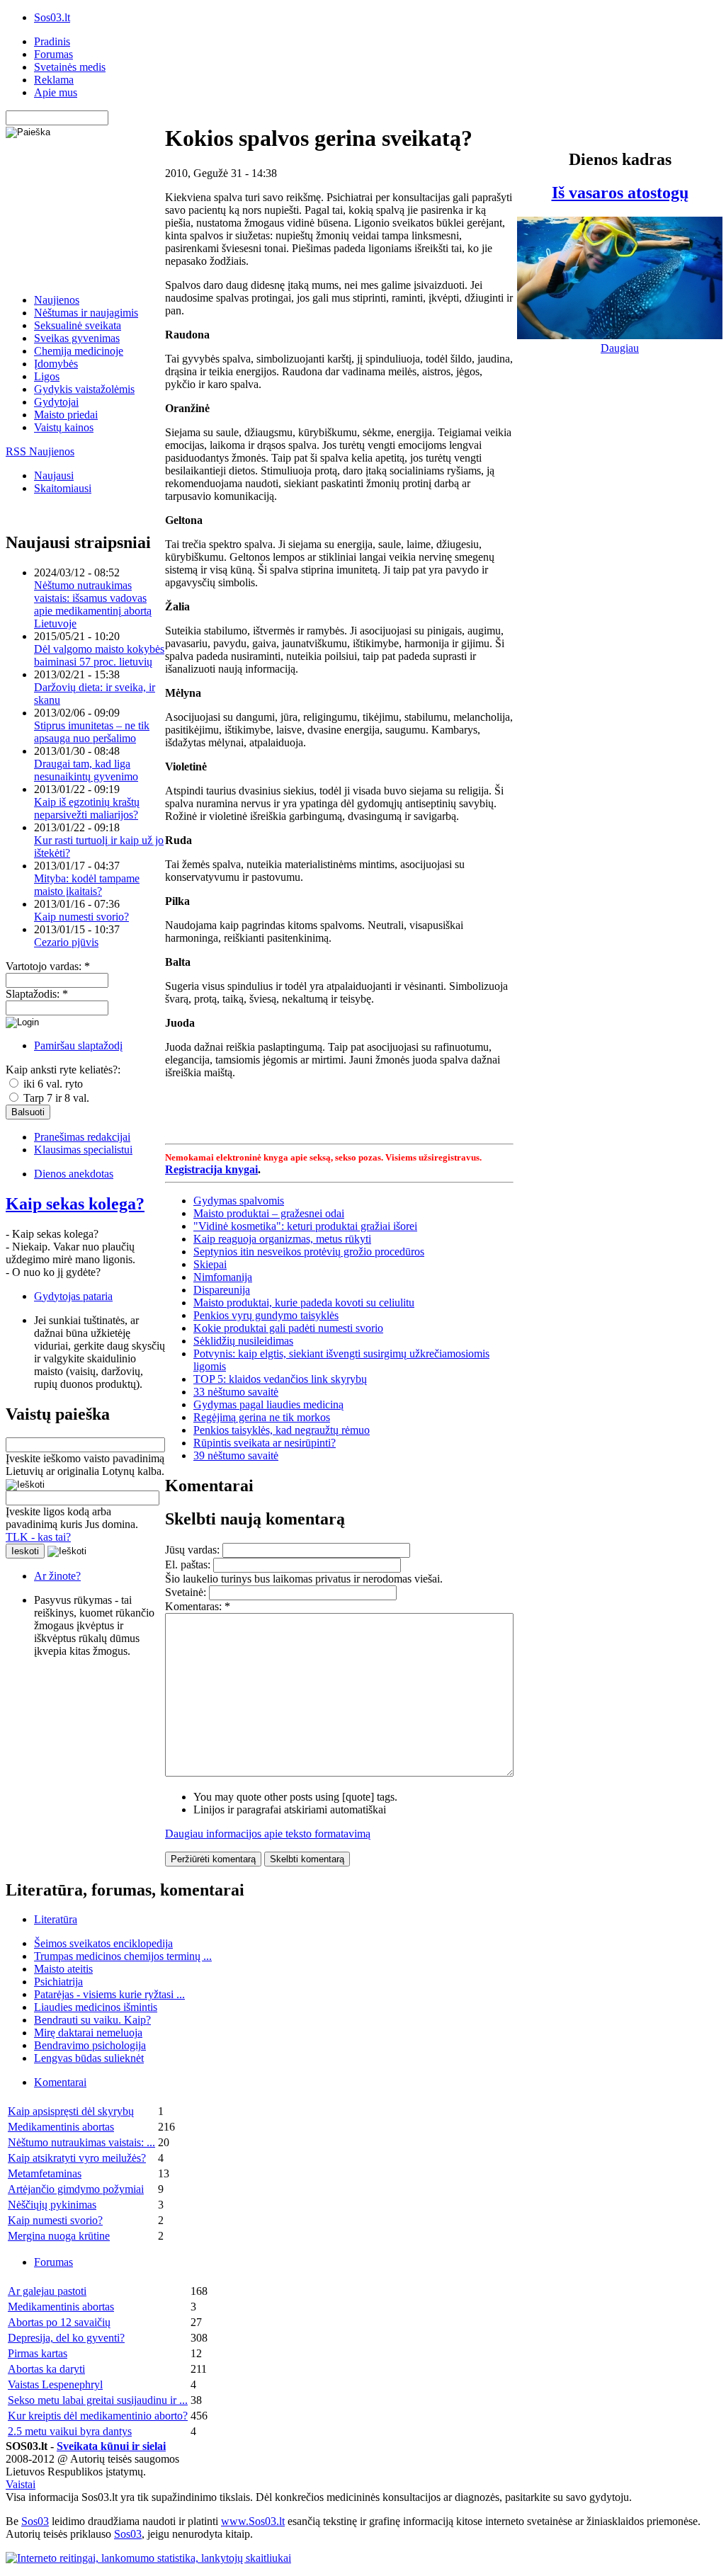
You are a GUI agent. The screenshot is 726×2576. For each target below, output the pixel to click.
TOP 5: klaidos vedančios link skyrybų (280, 1379)
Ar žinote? (57, 1576)
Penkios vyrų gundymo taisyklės (266, 1315)
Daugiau (620, 348)
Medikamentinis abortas (61, 2127)
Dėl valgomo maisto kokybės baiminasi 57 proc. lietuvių (99, 655)
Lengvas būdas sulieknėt (89, 2058)
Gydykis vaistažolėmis (84, 389)
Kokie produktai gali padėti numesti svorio (288, 1328)
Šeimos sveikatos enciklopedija (103, 1943)
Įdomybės (56, 364)
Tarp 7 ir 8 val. (55, 1098)
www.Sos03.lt (253, 2521)
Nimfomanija (223, 1277)
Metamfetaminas (45, 2173)
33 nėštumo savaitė (236, 1392)
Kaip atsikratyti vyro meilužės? (77, 2158)
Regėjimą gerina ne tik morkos (262, 1417)
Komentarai (60, 2082)
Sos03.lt (52, 17)
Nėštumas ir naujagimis (86, 313)
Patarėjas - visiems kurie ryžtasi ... (109, 1994)
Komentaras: (198, 1606)
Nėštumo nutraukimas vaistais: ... (81, 2142)
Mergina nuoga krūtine (59, 2236)
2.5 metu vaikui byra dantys (70, 2431)
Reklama (54, 80)
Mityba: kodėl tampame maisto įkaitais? (87, 885)
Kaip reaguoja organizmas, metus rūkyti (282, 1239)
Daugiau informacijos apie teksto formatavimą (268, 1834)
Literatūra (56, 1919)
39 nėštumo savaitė (236, 1455)
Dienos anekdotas (74, 1174)
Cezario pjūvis (66, 942)
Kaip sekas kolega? (75, 1204)
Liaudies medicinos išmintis (96, 2007)
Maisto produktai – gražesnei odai (269, 1213)
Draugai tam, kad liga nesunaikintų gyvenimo (86, 770)
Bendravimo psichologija (90, 2045)
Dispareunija (222, 1290)
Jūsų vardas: (194, 1550)
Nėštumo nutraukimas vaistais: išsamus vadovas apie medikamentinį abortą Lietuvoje (93, 604)
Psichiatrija (58, 1982)
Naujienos (57, 300)
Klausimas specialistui (83, 1150)
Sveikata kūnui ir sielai (111, 2446)
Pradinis (52, 41)
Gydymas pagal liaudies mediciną (268, 1404)
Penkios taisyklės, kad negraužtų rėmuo (282, 1430)
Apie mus (56, 92)
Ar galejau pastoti (47, 2291)
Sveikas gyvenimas (77, 338)
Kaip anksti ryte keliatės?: (63, 1070)
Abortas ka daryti (46, 2369)
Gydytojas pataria (73, 1296)
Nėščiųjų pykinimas (52, 2205)
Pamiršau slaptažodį (78, 1045)
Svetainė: (187, 1592)
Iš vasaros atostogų (620, 193)
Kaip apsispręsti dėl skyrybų (71, 2111)
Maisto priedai (66, 415)
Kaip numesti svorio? (81, 917)
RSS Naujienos (40, 451)
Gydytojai (56, 402)
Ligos (47, 376)
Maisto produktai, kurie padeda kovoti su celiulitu (304, 1303)
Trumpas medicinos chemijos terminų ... (123, 1956)
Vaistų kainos (64, 427)
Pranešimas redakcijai (82, 1137)
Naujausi (54, 475)
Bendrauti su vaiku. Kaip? (92, 2020)
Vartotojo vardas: (48, 966)
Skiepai (210, 1264)
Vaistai (21, 2484)
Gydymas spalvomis (239, 1201)
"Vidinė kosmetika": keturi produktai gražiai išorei (305, 1226)
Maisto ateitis (63, 1969)
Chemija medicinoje (79, 351)
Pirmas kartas (38, 2353)
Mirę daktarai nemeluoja (88, 2033)
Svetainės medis (70, 67)
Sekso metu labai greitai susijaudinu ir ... (98, 2400)
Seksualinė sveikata (78, 325)
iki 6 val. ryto (52, 1084)
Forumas (53, 54)
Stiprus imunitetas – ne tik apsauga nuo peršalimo (92, 732)
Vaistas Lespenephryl (55, 2384)
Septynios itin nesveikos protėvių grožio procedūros (309, 1252)
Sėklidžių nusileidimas (243, 1341)
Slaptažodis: (37, 994)
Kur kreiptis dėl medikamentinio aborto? (98, 2416)
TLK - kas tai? (38, 1537)
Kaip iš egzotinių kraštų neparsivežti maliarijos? (87, 808)
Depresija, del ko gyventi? (66, 2338)
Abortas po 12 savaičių (59, 2322)
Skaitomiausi (63, 488)
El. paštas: (189, 1565)
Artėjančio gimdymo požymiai (76, 2189)
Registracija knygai (211, 1169)
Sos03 (35, 2521)
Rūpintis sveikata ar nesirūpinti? (265, 1443)
